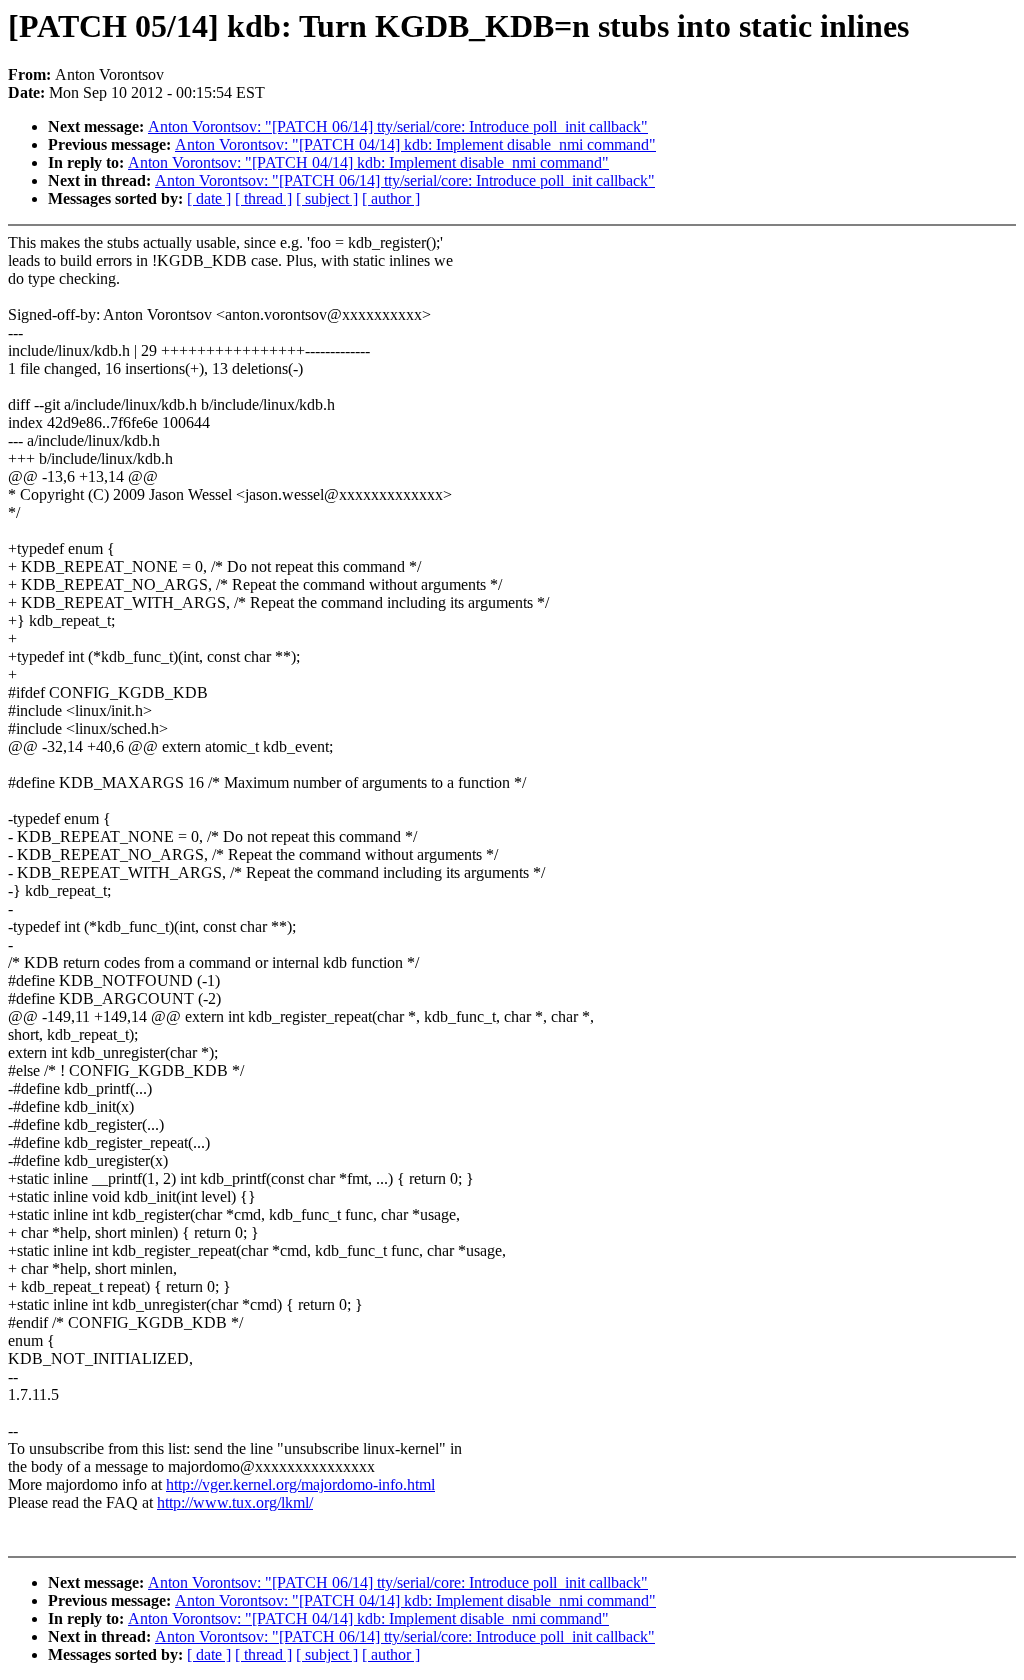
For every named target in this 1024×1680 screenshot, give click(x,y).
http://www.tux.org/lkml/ (235, 1502)
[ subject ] (327, 198)
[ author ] (391, 198)
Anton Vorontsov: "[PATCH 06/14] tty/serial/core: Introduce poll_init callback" (398, 126)
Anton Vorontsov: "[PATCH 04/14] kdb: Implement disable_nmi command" (415, 144)
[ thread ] (263, 198)
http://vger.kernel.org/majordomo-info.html (300, 1484)
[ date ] (209, 198)
